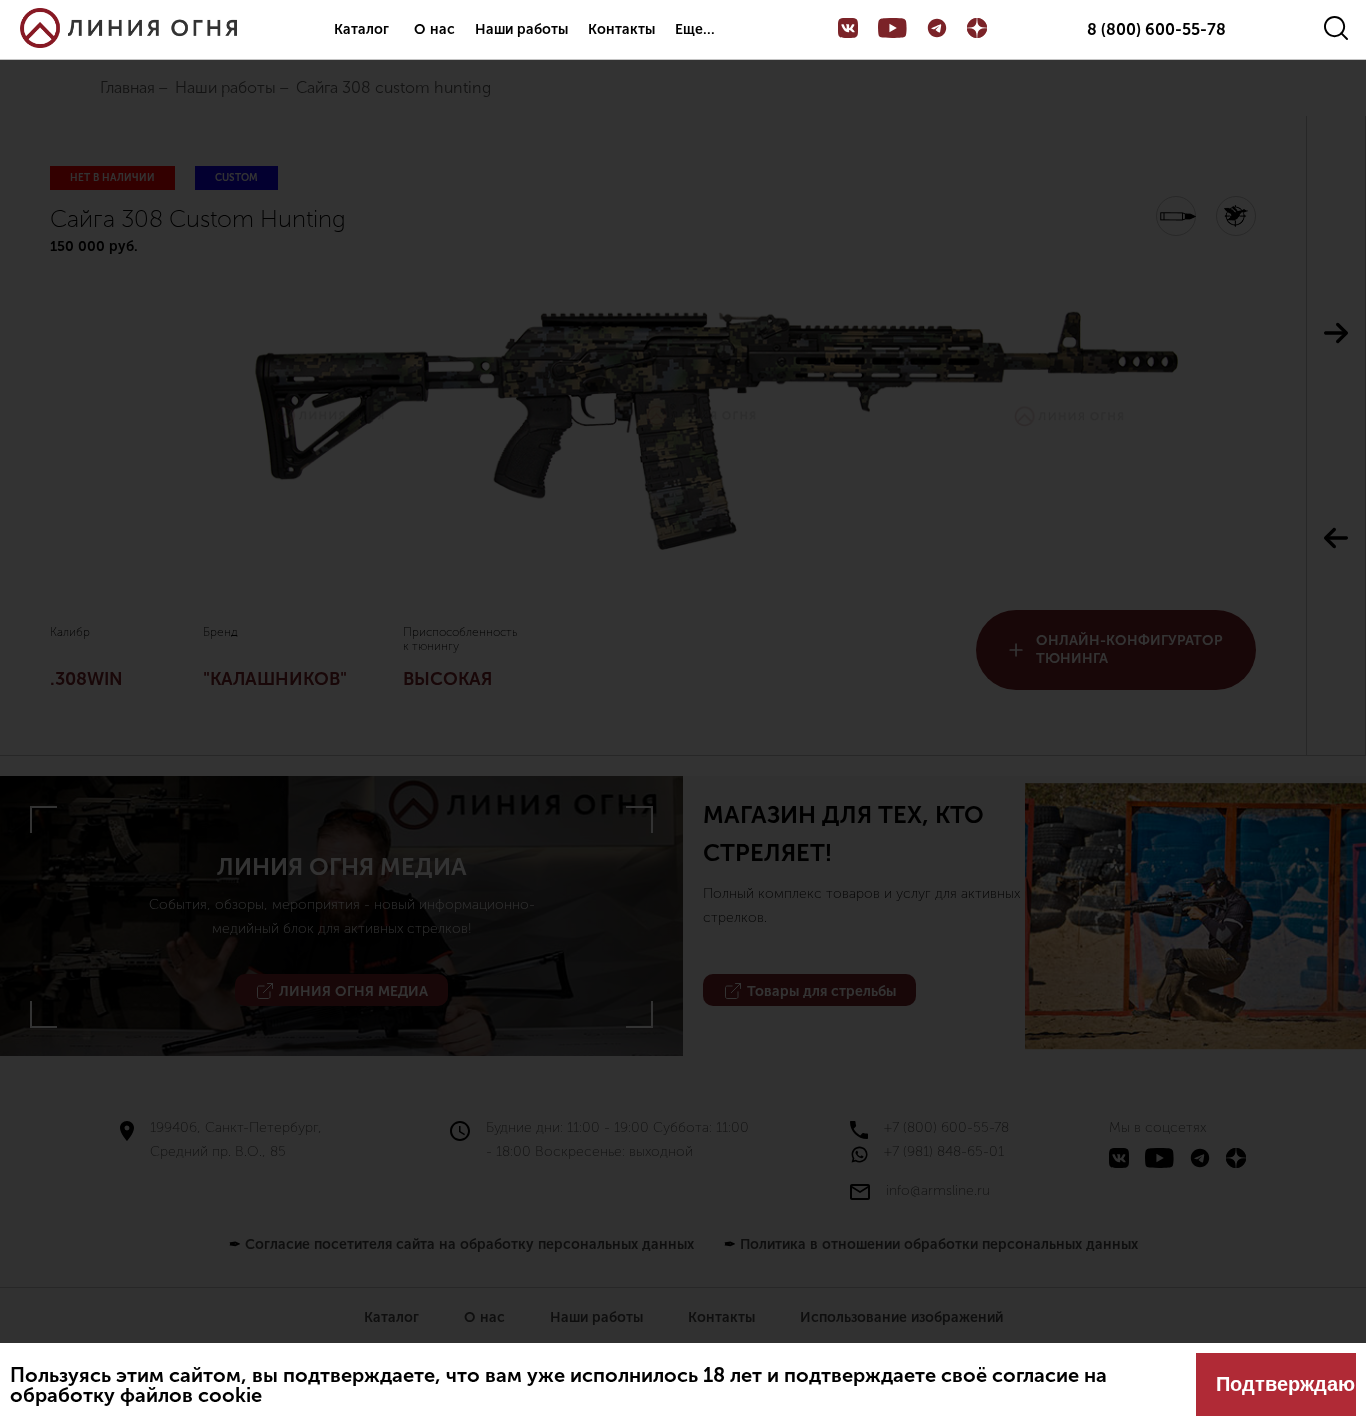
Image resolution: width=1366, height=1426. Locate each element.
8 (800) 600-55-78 (1156, 30)
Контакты (621, 29)
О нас (434, 29)
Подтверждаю (1285, 1384)
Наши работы (521, 29)
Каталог (361, 29)
